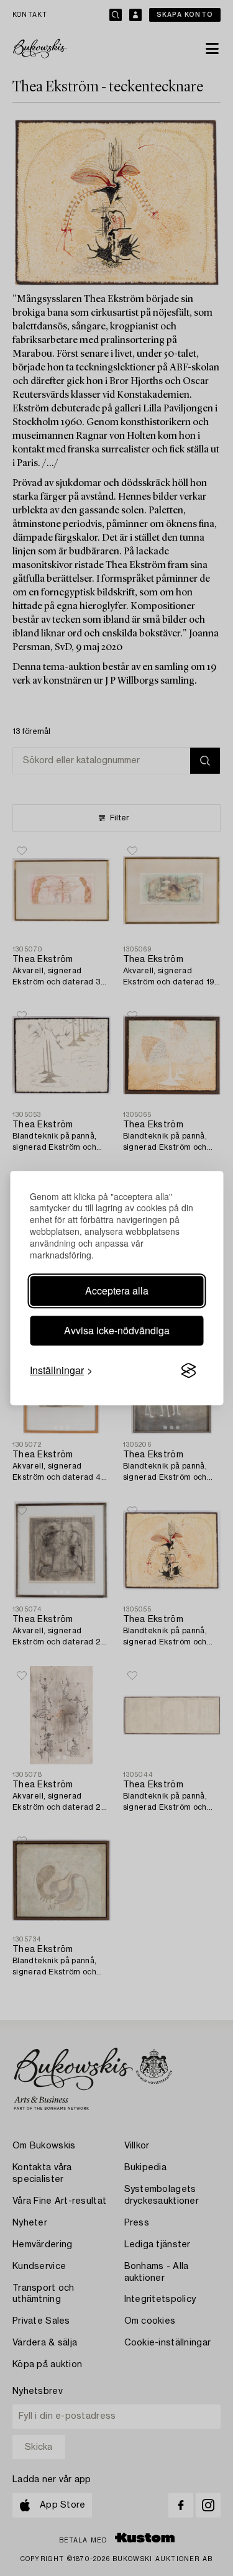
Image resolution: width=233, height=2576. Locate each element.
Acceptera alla (117, 1290)
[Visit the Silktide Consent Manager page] (188, 1370)
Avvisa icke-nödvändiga (117, 1330)
